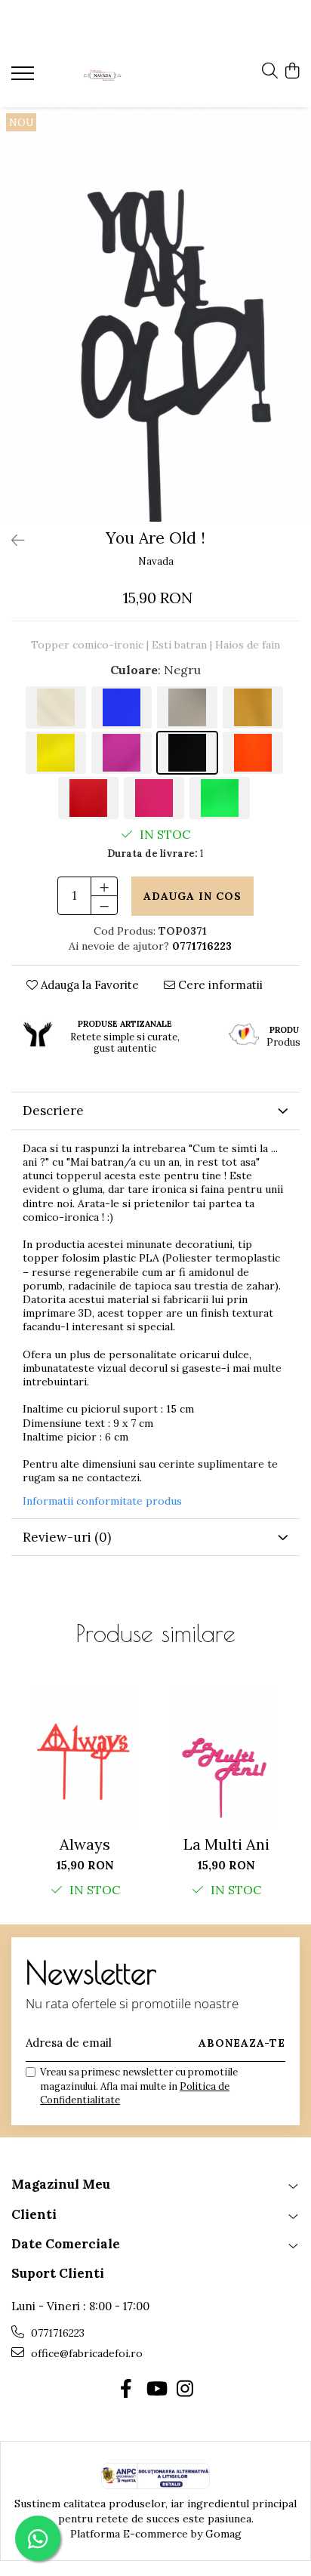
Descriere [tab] (53, 1111)
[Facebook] (126, 2390)
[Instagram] (185, 2390)
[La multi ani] (226, 1758)
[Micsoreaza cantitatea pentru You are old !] (104, 905)
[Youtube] (156, 2390)
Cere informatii (219, 985)
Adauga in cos (192, 896)
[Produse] (25, 78)
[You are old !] (155, 314)
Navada (156, 561)
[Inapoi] (11, 540)
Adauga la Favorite (88, 985)
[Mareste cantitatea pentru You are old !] (104, 886)
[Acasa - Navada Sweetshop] (102, 75)
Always (85, 1844)
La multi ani (226, 1844)
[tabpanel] (155, 314)
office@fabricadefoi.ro (85, 2353)
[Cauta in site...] (270, 72)
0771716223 (56, 2333)
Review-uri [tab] (67, 1537)
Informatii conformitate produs (102, 1501)
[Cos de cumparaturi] (292, 72)
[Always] (85, 1758)
